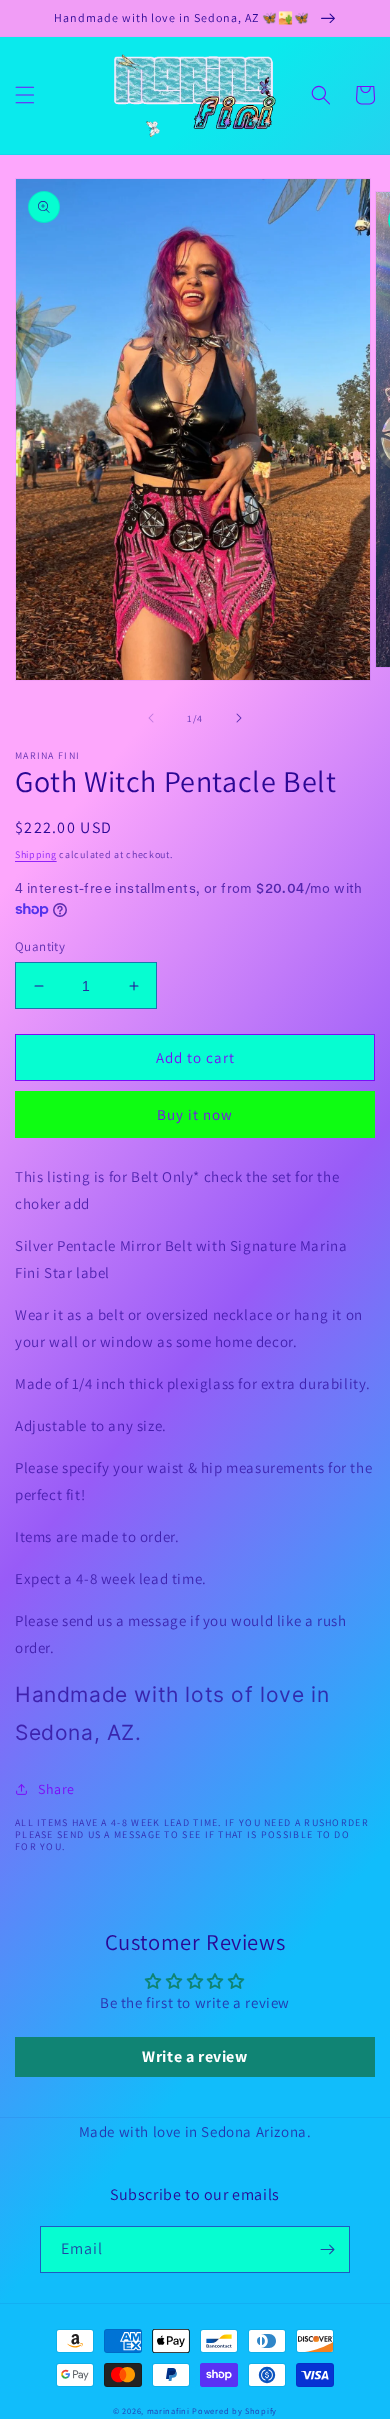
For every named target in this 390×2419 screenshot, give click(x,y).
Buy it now (195, 1114)
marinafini (168, 2410)
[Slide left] (151, 718)
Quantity (40, 946)
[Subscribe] (327, 2249)
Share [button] (56, 1789)
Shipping (36, 854)
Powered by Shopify (234, 2410)
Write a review (194, 2056)
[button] (25, 95)
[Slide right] (239, 718)
